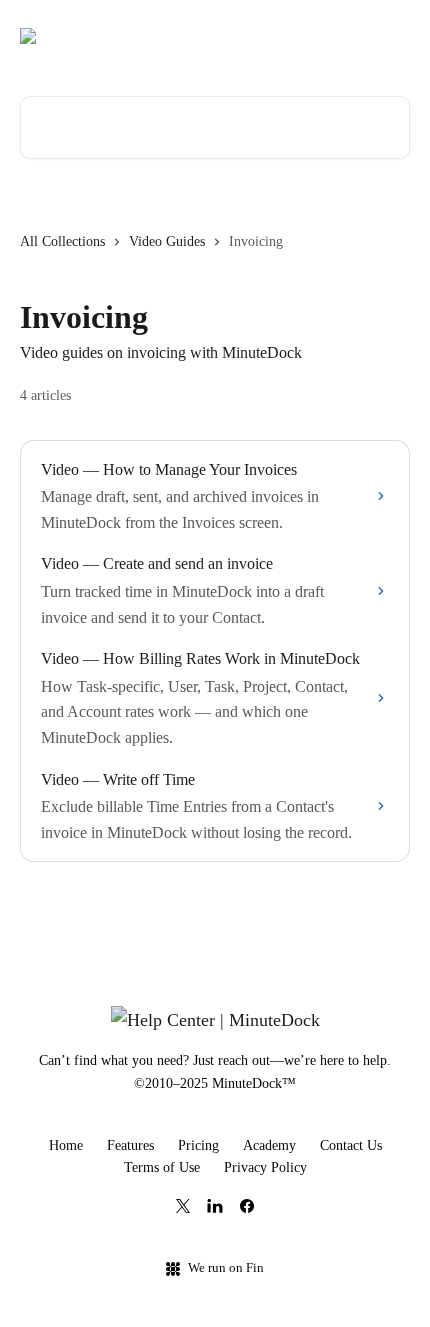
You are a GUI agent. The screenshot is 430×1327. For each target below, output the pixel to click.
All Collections (62, 241)
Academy (269, 1145)
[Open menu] (392, 36)
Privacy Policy (265, 1167)
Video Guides (167, 241)
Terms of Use (162, 1167)
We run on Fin (226, 1267)
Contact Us (351, 1145)
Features (130, 1145)
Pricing (198, 1145)
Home (66, 1145)
